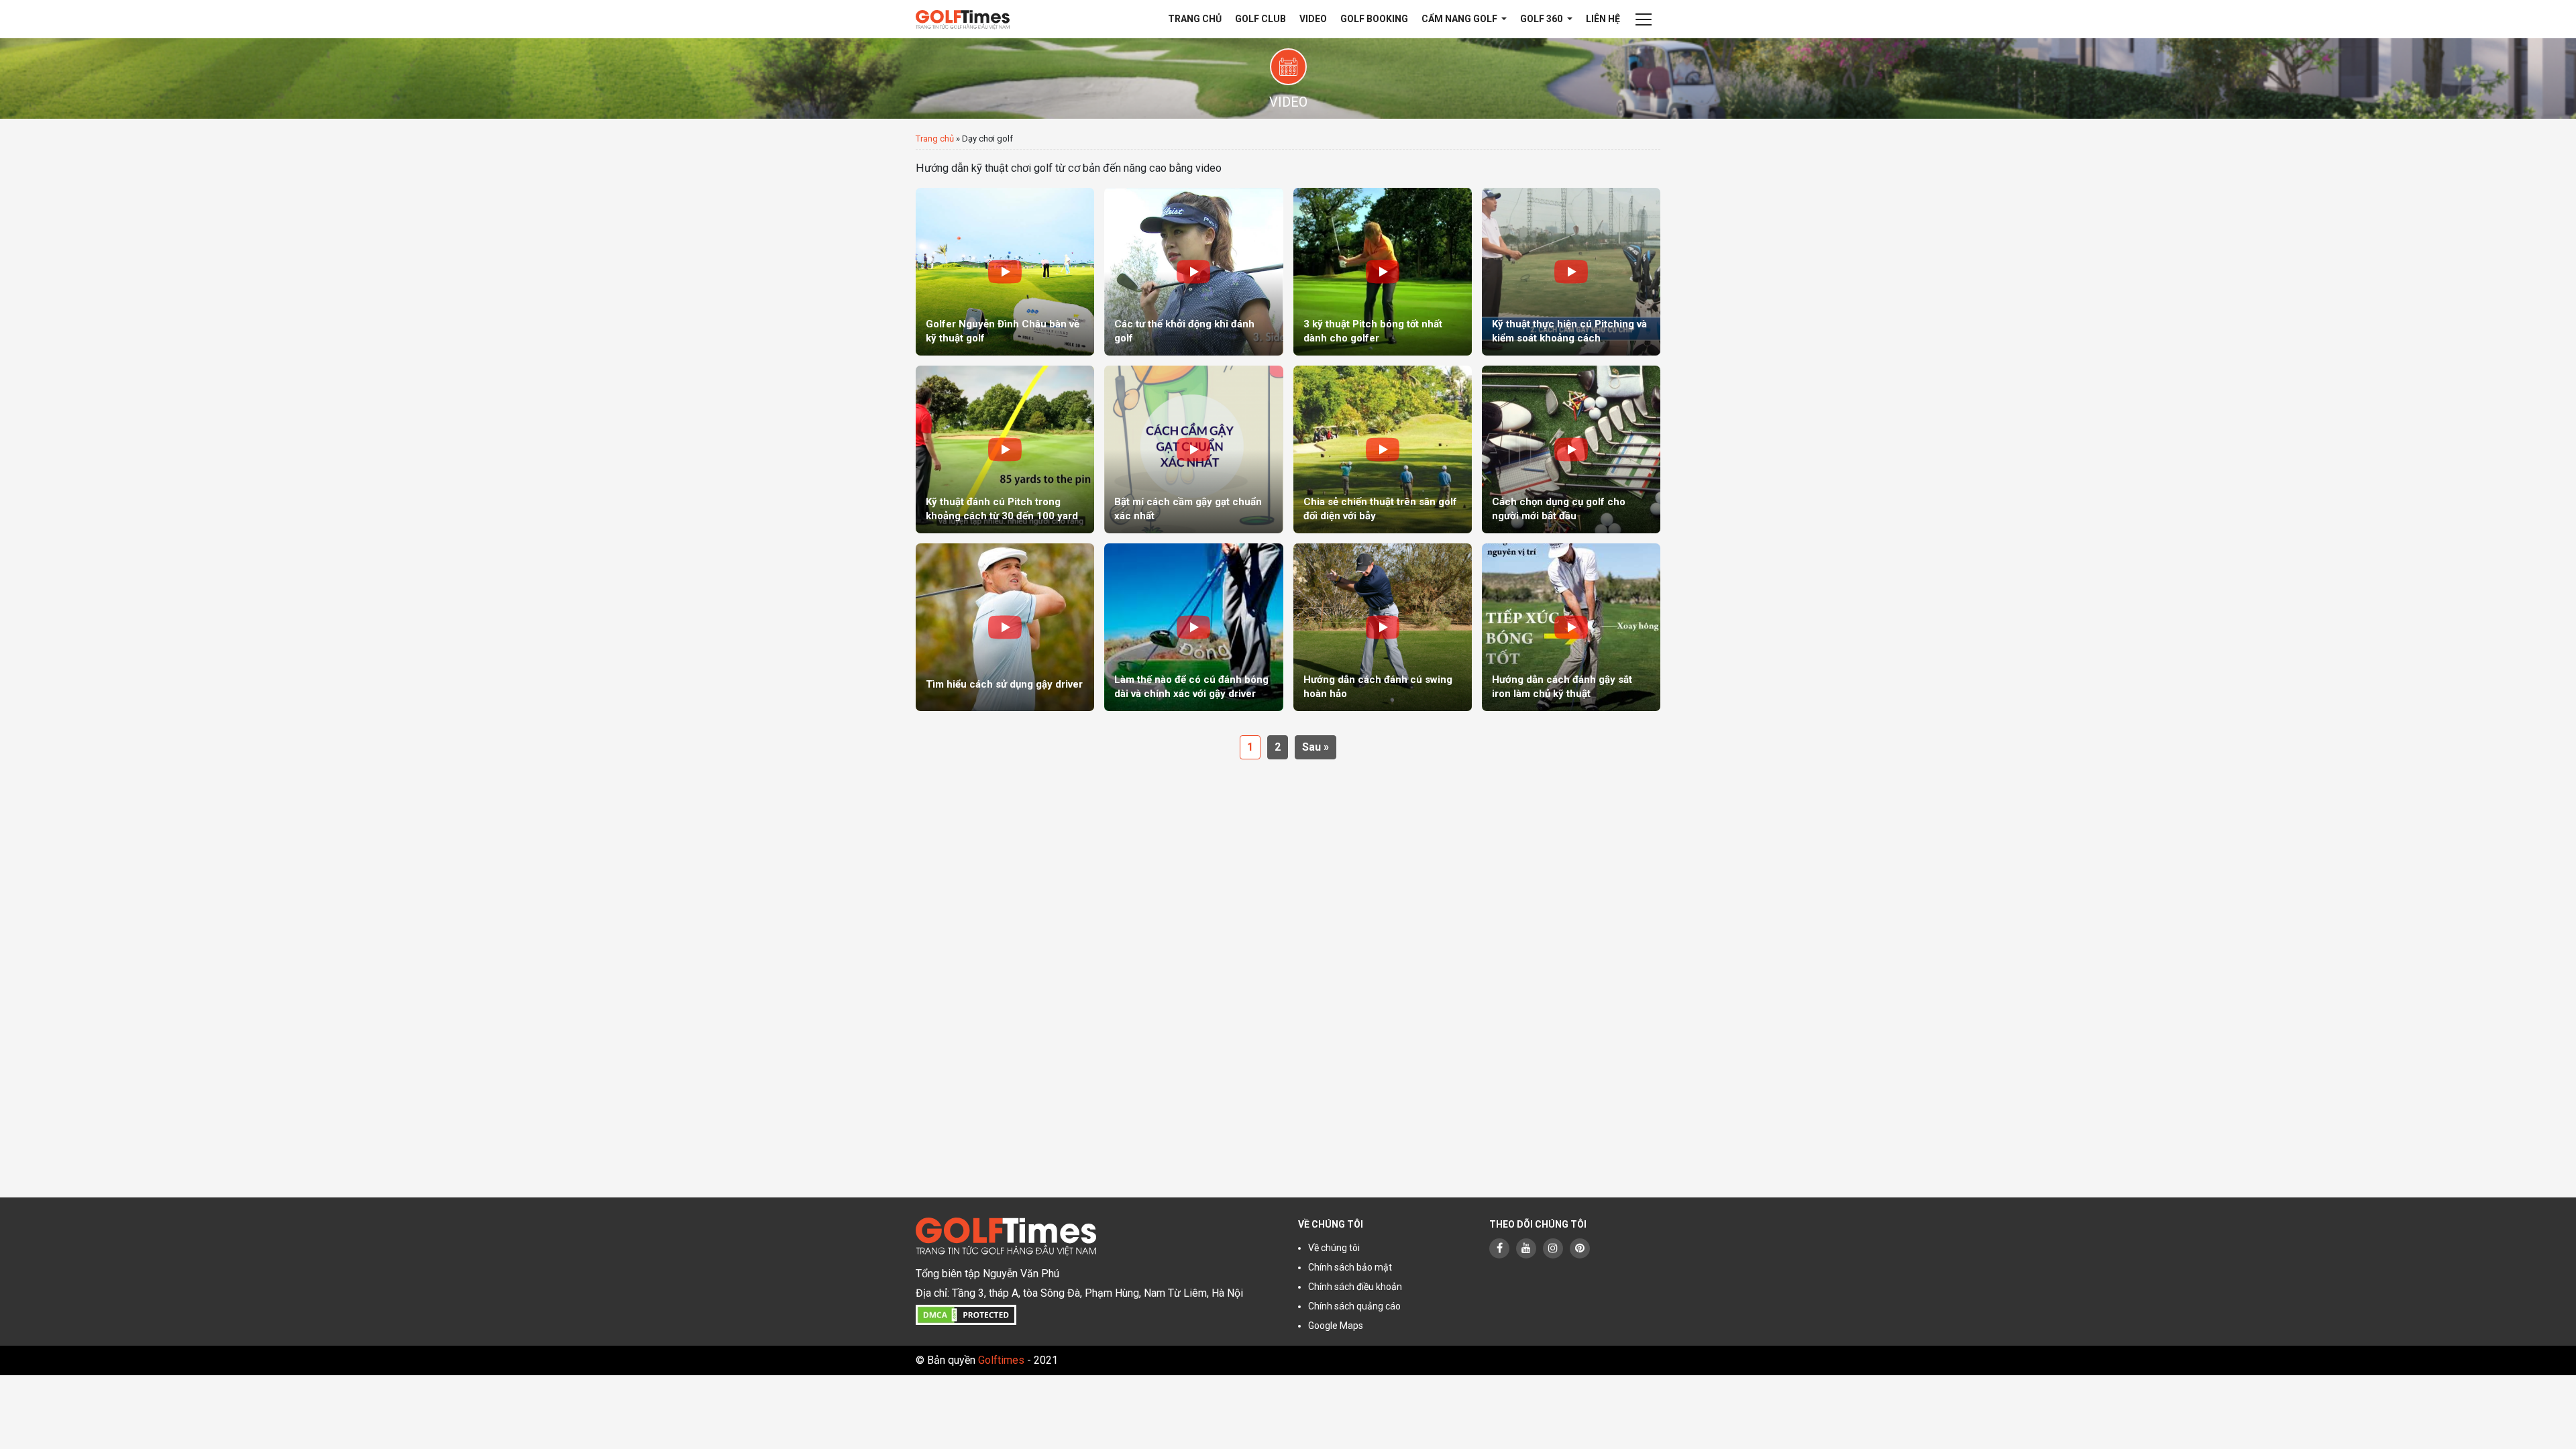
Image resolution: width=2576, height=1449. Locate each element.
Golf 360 (1542, 19)
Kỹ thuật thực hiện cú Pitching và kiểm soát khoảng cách (1569, 331)
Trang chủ (1195, 19)
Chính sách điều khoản (1355, 1287)
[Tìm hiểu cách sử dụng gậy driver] (1005, 627)
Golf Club (1260, 19)
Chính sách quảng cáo (1354, 1306)
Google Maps (1336, 1326)
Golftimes (1001, 1360)
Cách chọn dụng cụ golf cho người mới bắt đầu (1559, 509)
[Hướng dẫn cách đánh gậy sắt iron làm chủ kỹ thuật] (1571, 627)
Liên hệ (1603, 19)
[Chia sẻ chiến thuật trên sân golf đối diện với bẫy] (1383, 449)
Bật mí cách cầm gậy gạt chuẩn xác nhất (1188, 509)
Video (1313, 19)
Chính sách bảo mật (1350, 1267)
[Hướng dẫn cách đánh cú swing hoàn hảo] (1383, 627)
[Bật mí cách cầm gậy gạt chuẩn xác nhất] (1193, 449)
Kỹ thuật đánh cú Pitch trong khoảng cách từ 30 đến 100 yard (1002, 509)
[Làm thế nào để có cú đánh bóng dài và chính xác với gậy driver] (1193, 627)
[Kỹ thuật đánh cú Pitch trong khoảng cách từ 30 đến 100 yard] (1005, 449)
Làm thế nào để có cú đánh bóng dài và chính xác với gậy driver (1191, 687)
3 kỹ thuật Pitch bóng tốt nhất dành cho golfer (1373, 331)
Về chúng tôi (1334, 1248)
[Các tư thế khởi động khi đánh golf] (1193, 272)
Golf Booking (1374, 19)
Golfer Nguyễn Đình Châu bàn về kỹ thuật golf (1003, 331)
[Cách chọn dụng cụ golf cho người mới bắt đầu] (1571, 449)
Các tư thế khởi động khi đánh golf (1184, 331)
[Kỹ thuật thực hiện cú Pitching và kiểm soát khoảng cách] (1571, 272)
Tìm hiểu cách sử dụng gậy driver (1004, 684)
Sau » (1316, 747)
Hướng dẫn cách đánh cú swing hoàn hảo (1378, 687)
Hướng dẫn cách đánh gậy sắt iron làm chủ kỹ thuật (1562, 687)
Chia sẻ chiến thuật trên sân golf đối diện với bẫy (1380, 509)
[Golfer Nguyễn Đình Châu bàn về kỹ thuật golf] (1005, 272)
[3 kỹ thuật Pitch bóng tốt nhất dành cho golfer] (1383, 272)
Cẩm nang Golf (1460, 19)
